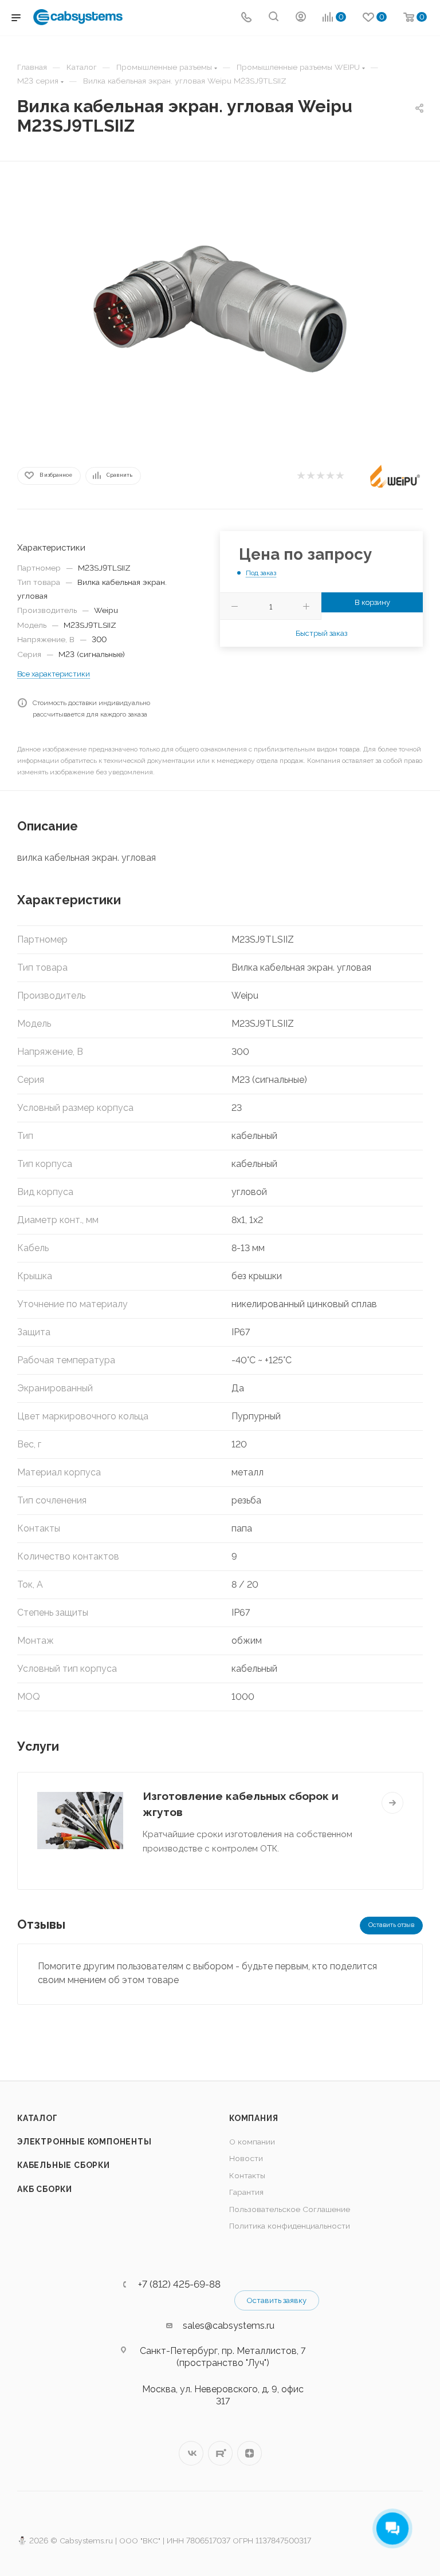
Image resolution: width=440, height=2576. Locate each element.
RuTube (220, 2453)
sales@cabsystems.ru (229, 2326)
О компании (252, 2142)
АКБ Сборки (45, 2189)
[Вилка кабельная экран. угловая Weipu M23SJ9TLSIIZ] (220, 309)
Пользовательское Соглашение (290, 2209)
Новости (246, 2158)
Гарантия (246, 2192)
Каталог (38, 2118)
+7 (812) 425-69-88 (179, 2284)
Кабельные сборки (64, 2165)
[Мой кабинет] (301, 18)
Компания (254, 2118)
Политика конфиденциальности (290, 2226)
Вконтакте (191, 2453)
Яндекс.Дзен (250, 2453)
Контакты (247, 2175)
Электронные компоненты (85, 2142)
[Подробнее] (392, 1803)
